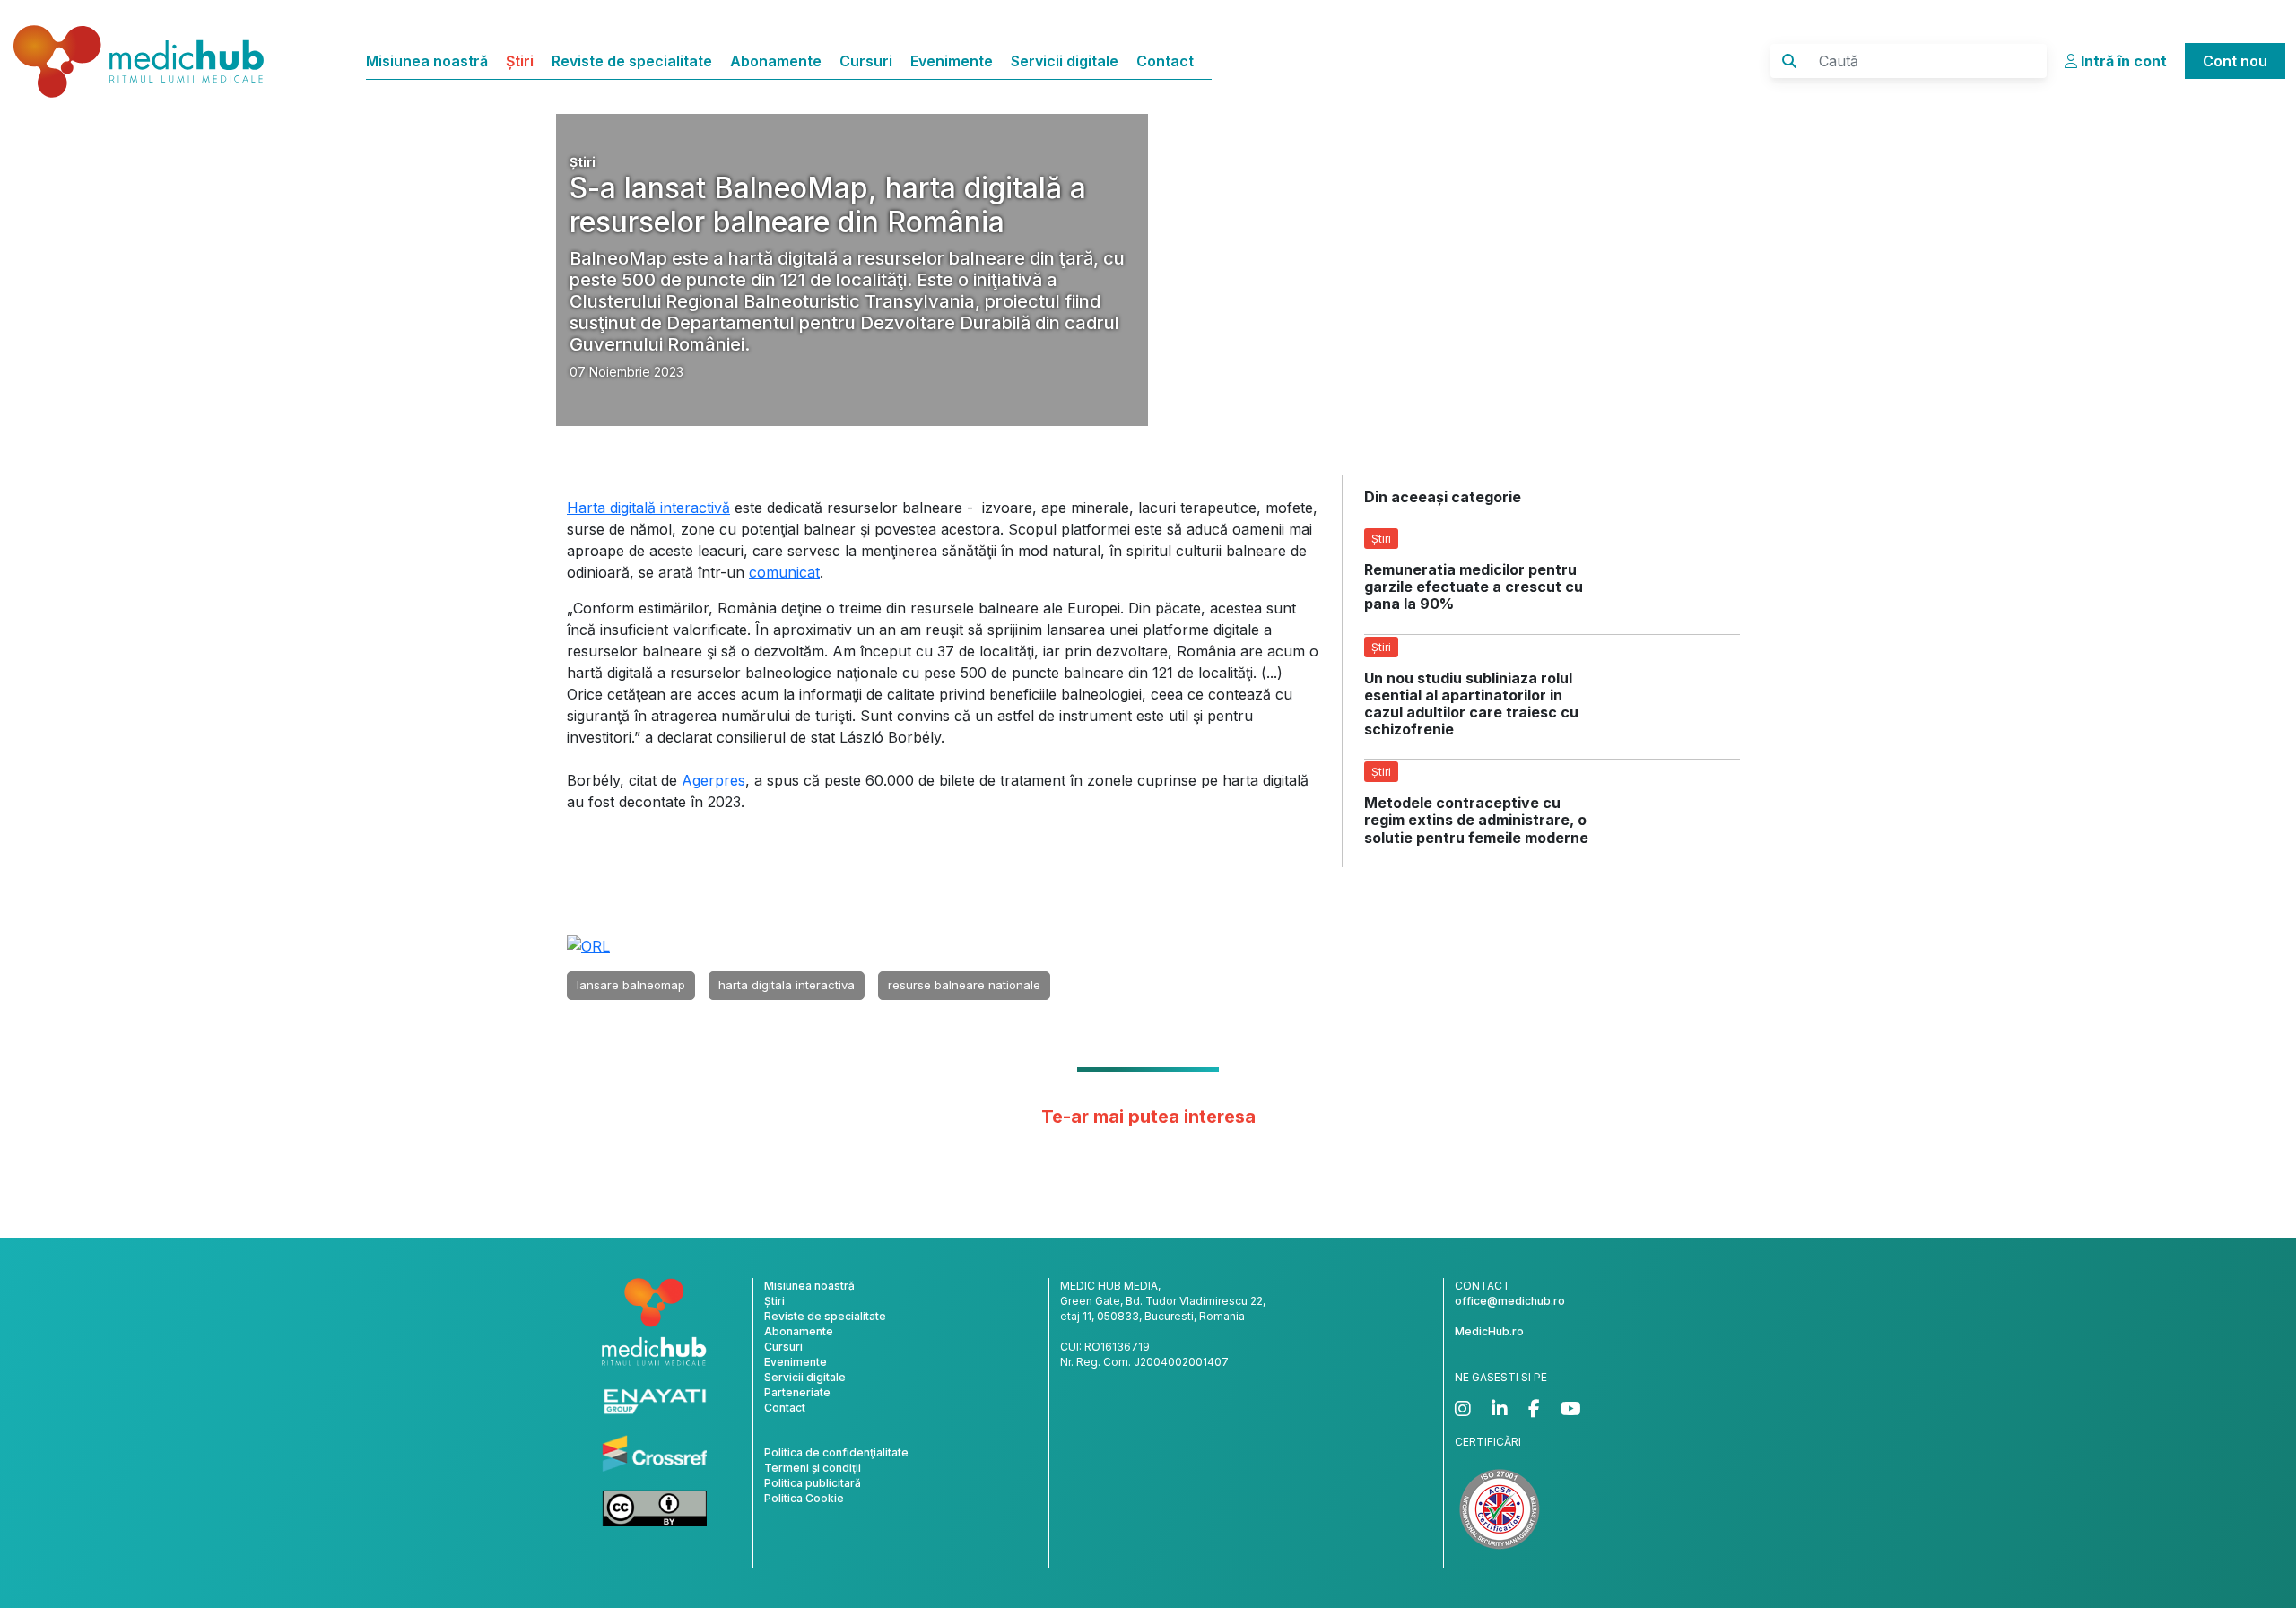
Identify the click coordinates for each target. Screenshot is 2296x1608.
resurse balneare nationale (964, 985)
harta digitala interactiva (787, 985)
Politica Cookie (804, 1498)
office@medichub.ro (1510, 1301)
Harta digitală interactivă (648, 508)
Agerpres (713, 780)
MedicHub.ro (1489, 1331)
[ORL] (588, 945)
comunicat (784, 572)
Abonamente (776, 61)
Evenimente (952, 61)
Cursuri (866, 61)
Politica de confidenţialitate (836, 1452)
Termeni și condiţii (813, 1468)
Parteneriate (797, 1392)
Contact (1165, 61)
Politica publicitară (813, 1483)
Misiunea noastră (427, 61)
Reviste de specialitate (632, 61)
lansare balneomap (631, 985)
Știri (520, 61)
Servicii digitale (1065, 61)
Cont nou (2235, 61)
